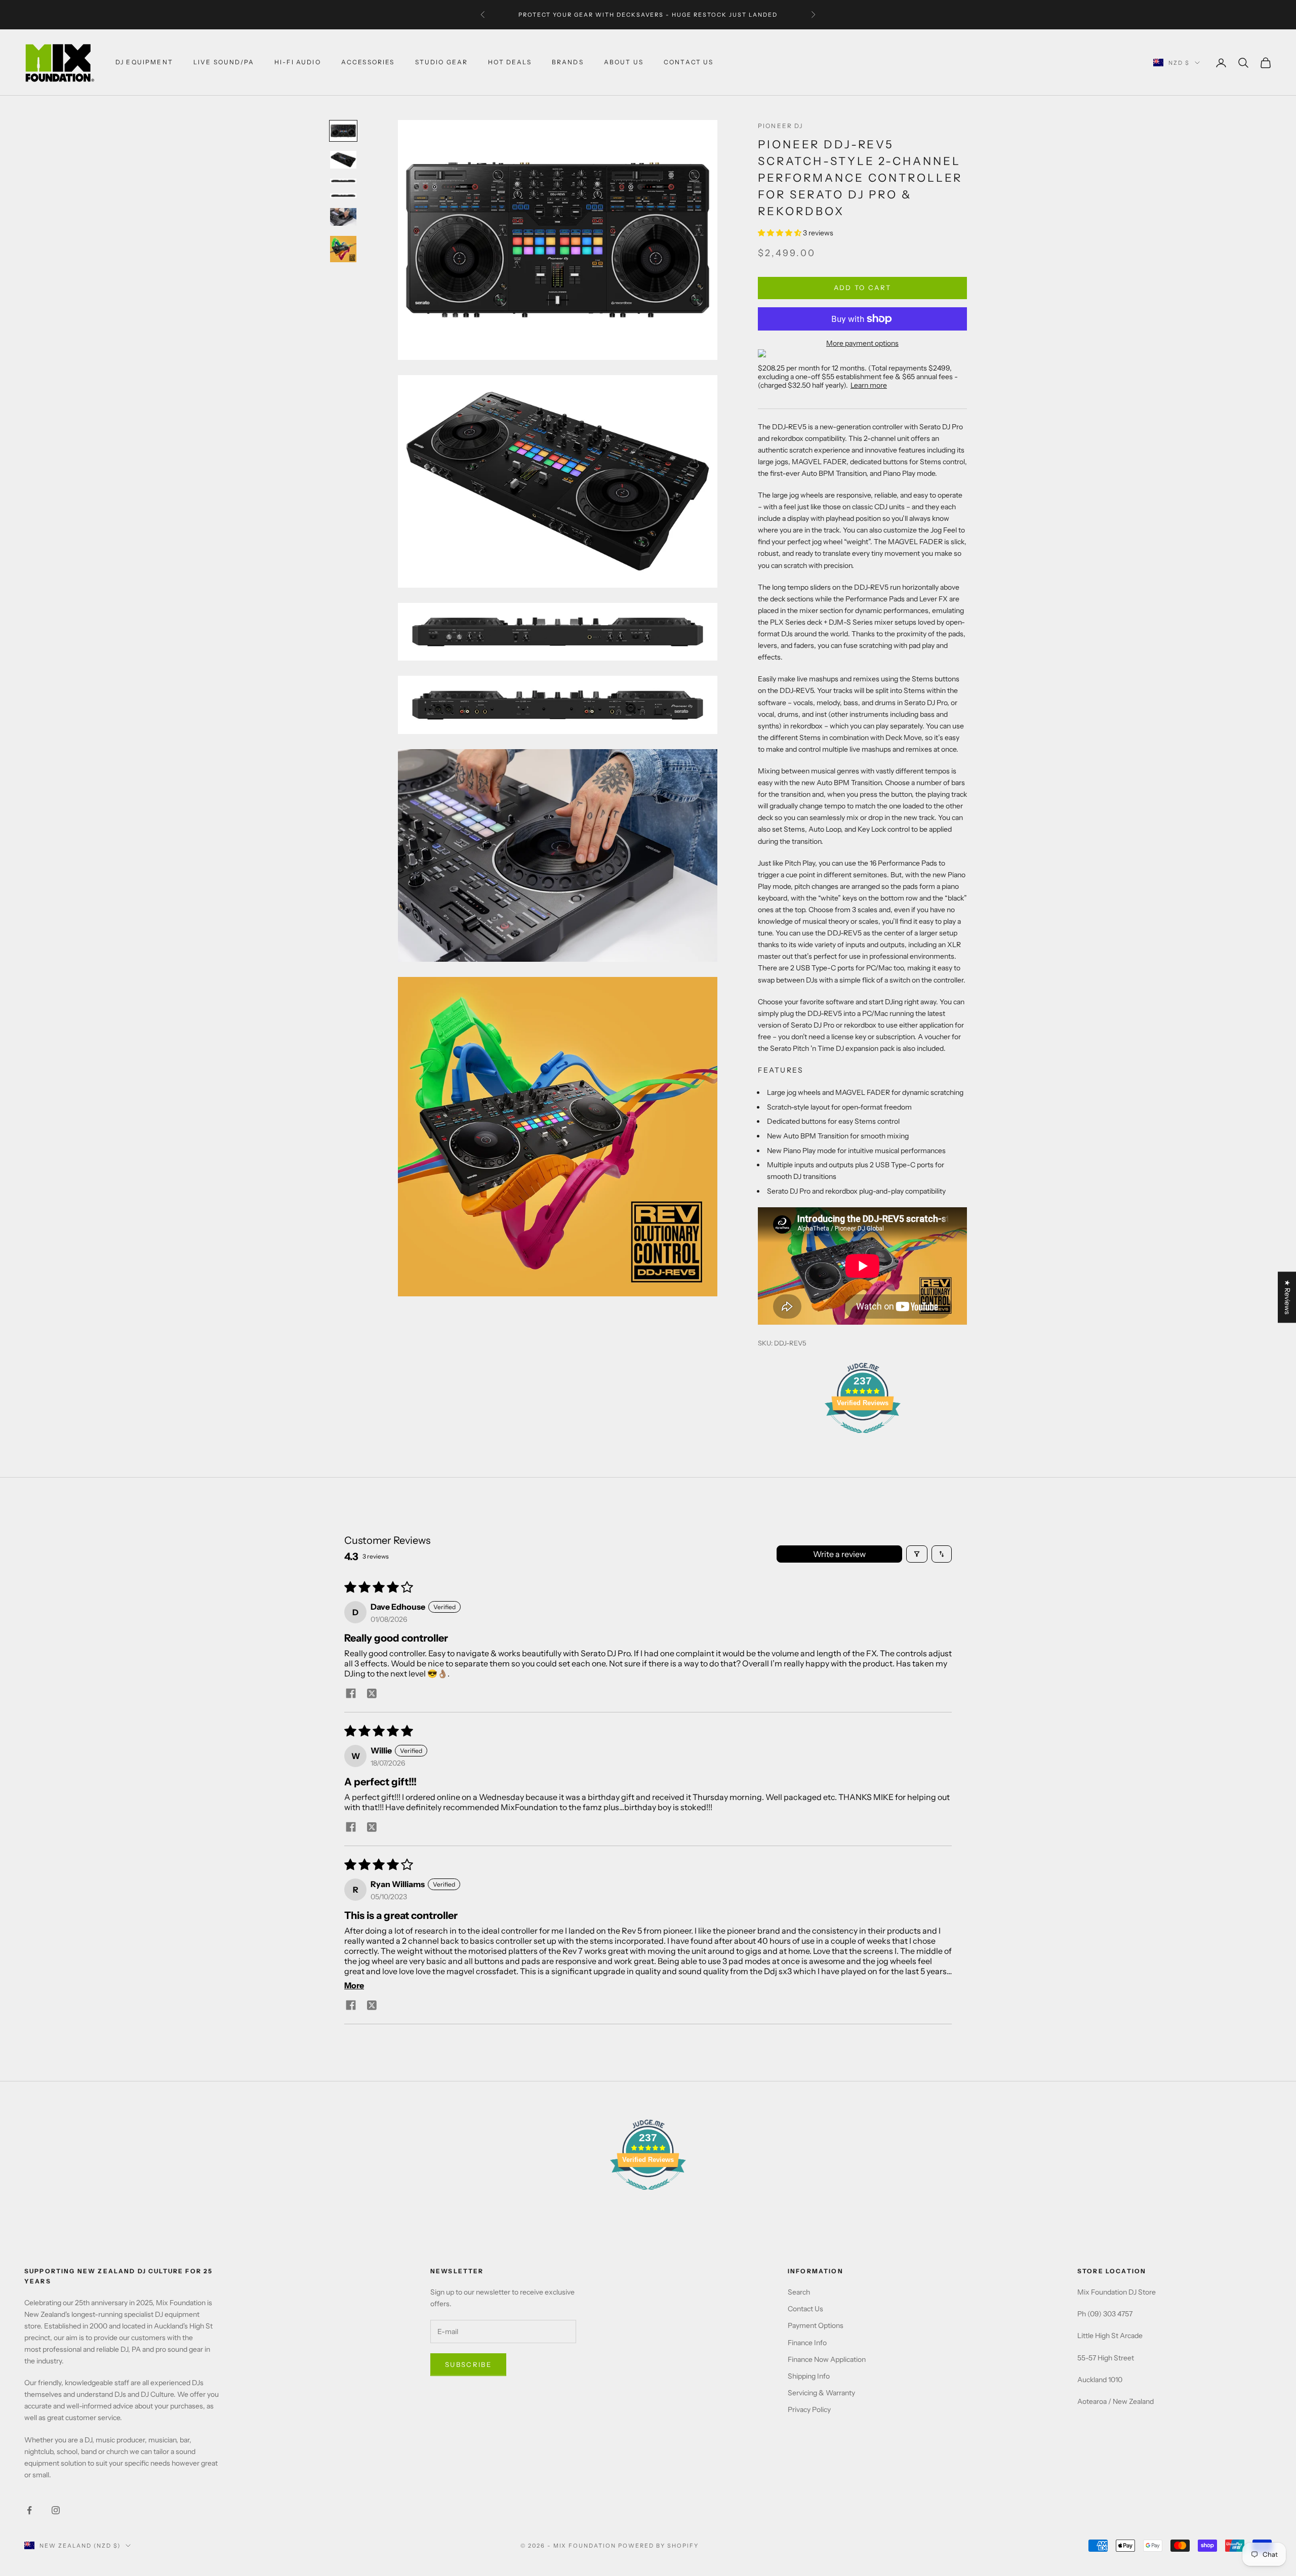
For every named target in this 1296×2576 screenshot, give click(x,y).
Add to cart (863, 288)
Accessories (368, 63)
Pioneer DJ (781, 126)
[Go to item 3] (343, 181)
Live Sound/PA (224, 63)
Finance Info (807, 2343)
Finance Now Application (827, 2359)
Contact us (689, 63)
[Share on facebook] (351, 1693)
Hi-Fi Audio (298, 63)
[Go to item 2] (343, 159)
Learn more (869, 385)
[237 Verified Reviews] (863, 1439)
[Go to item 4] (343, 196)
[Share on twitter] (372, 1693)
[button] (780, 233)
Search (799, 2292)
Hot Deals (510, 63)
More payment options (862, 343)
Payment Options (816, 2325)
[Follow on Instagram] (56, 2510)
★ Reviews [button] (1287, 1297)
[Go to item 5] (343, 217)
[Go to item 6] (343, 249)
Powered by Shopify (658, 2546)
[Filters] (917, 1554)
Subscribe (468, 2364)
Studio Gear (442, 63)
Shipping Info (809, 2376)
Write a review (839, 1554)
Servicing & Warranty (821, 2393)
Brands (568, 63)
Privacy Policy (809, 2409)
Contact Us (805, 2309)
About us (624, 63)
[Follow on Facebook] (29, 2510)
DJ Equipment (144, 63)
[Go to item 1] (343, 131)
